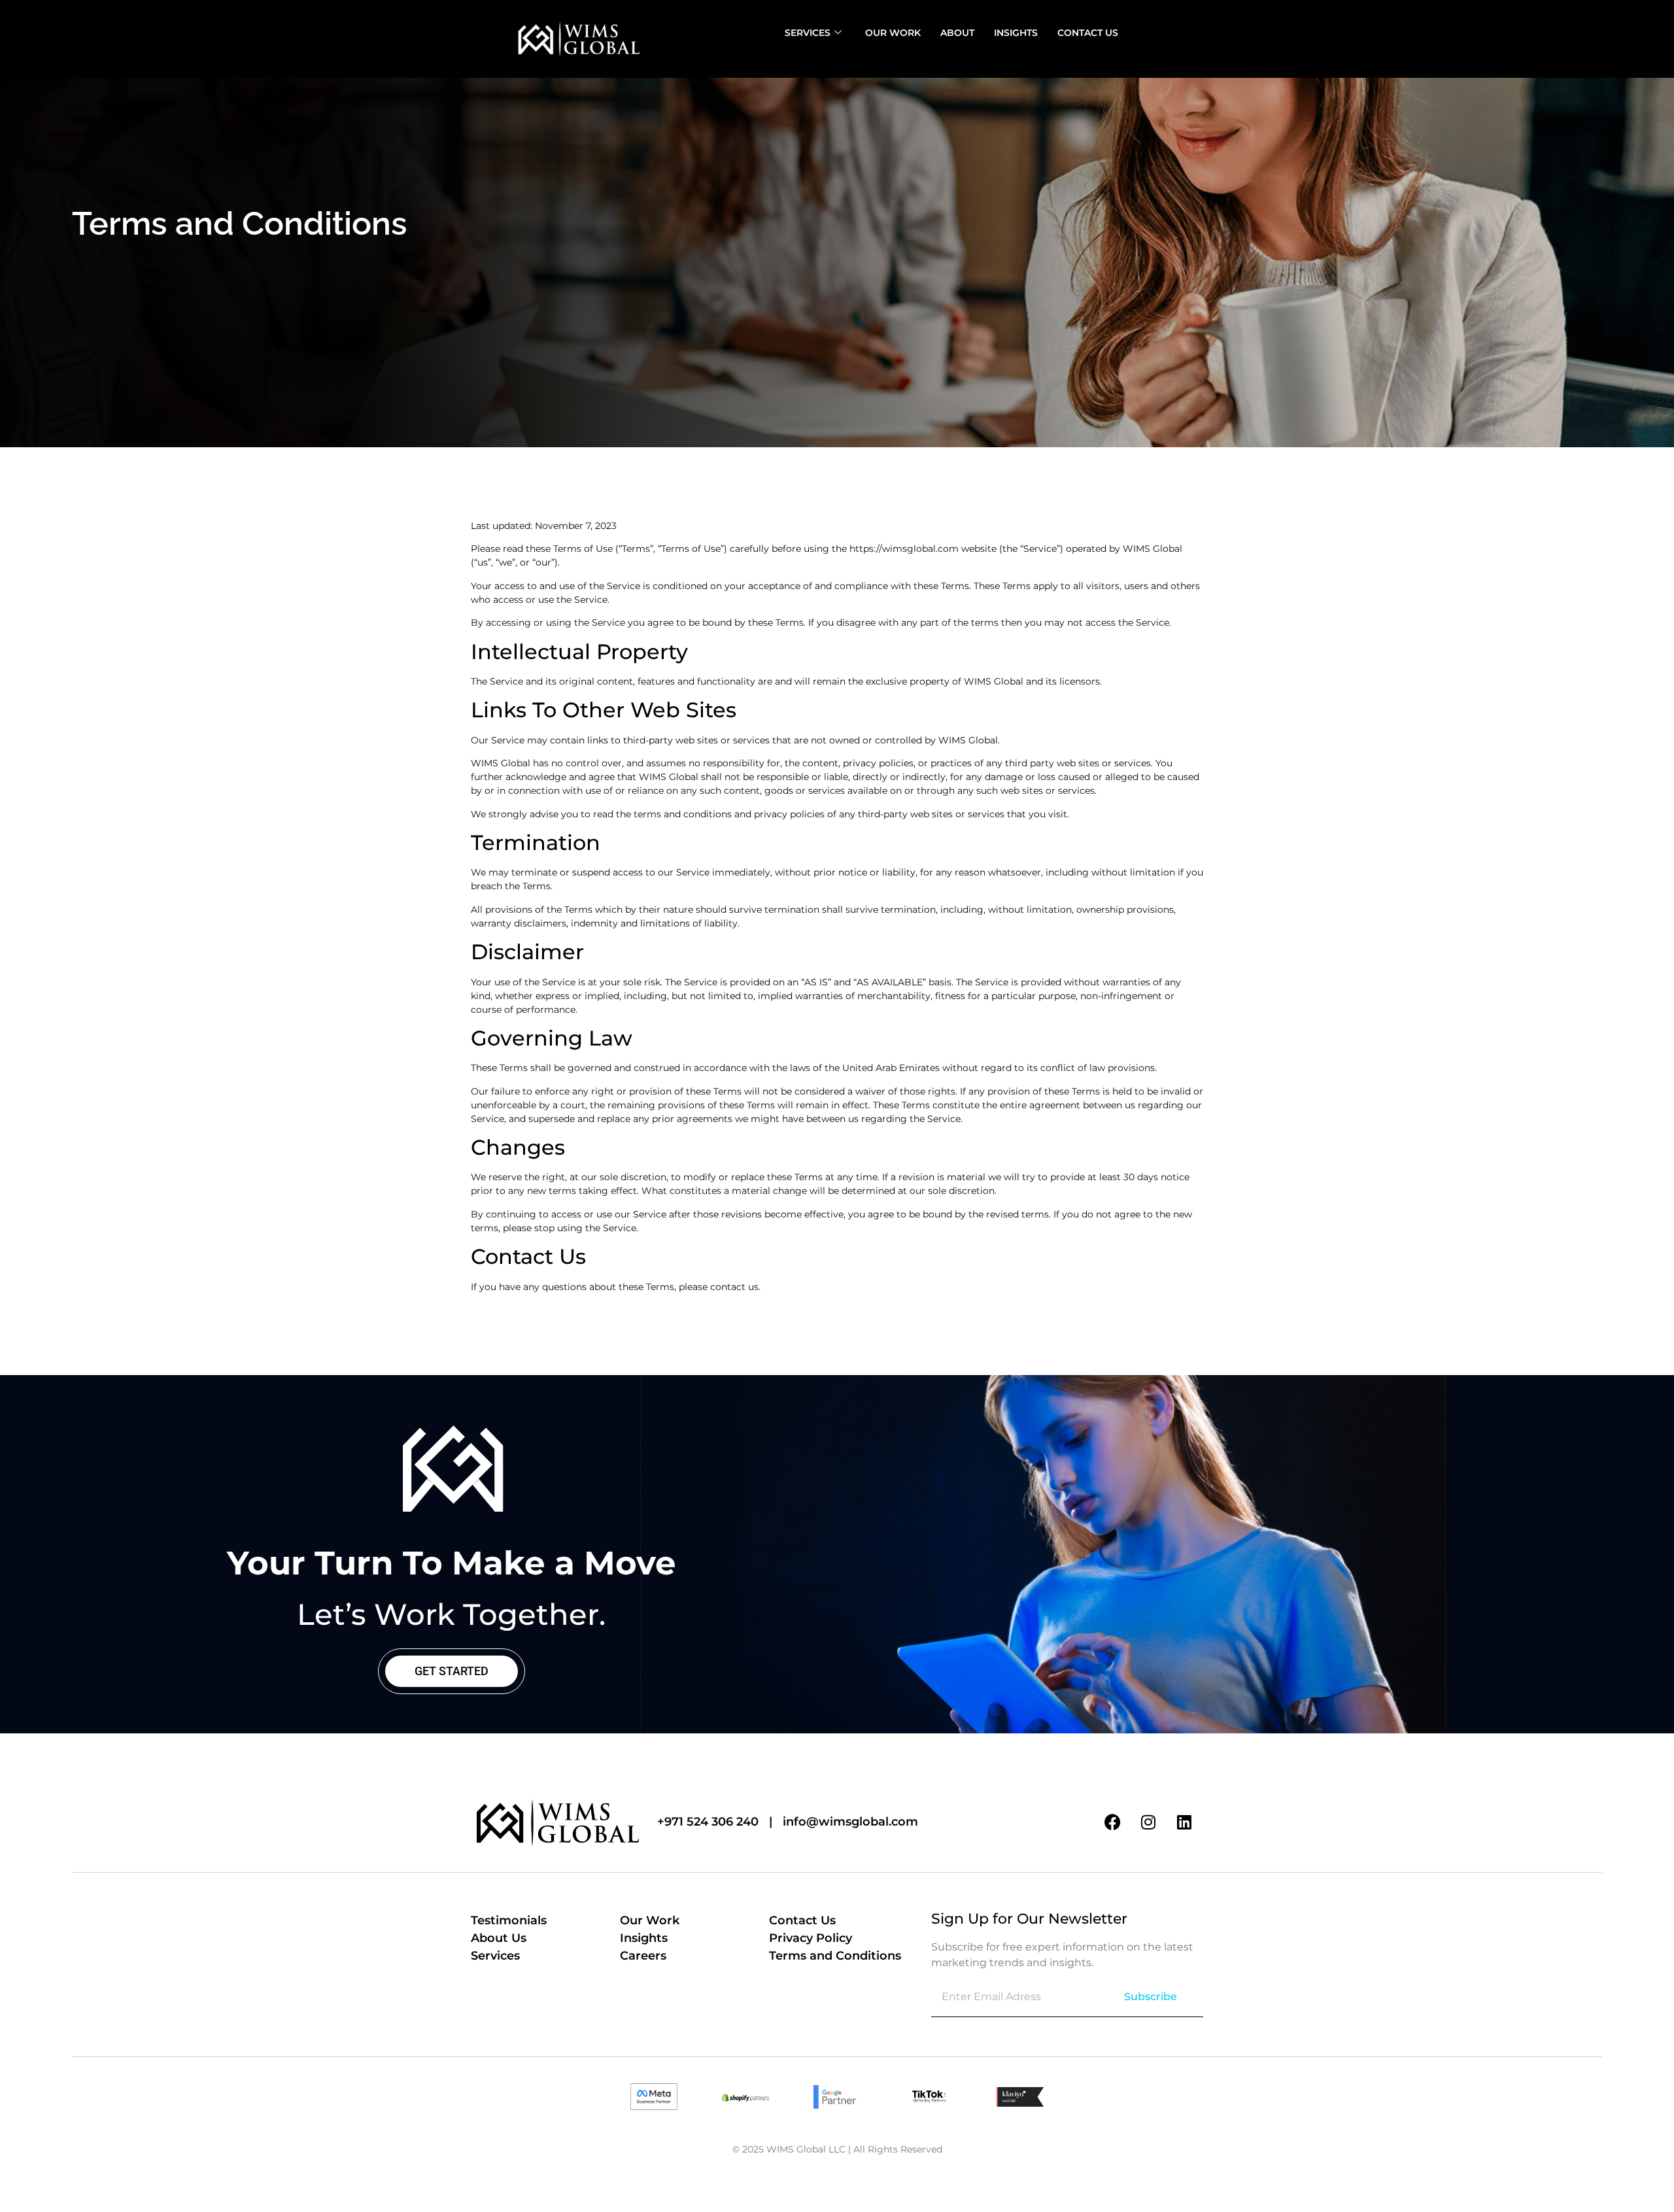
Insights (1016, 33)
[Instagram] (1148, 1822)
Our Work (893, 33)
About (957, 33)
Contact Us (1088, 33)
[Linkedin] (1184, 1822)
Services (808, 33)
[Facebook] (1112, 1822)
